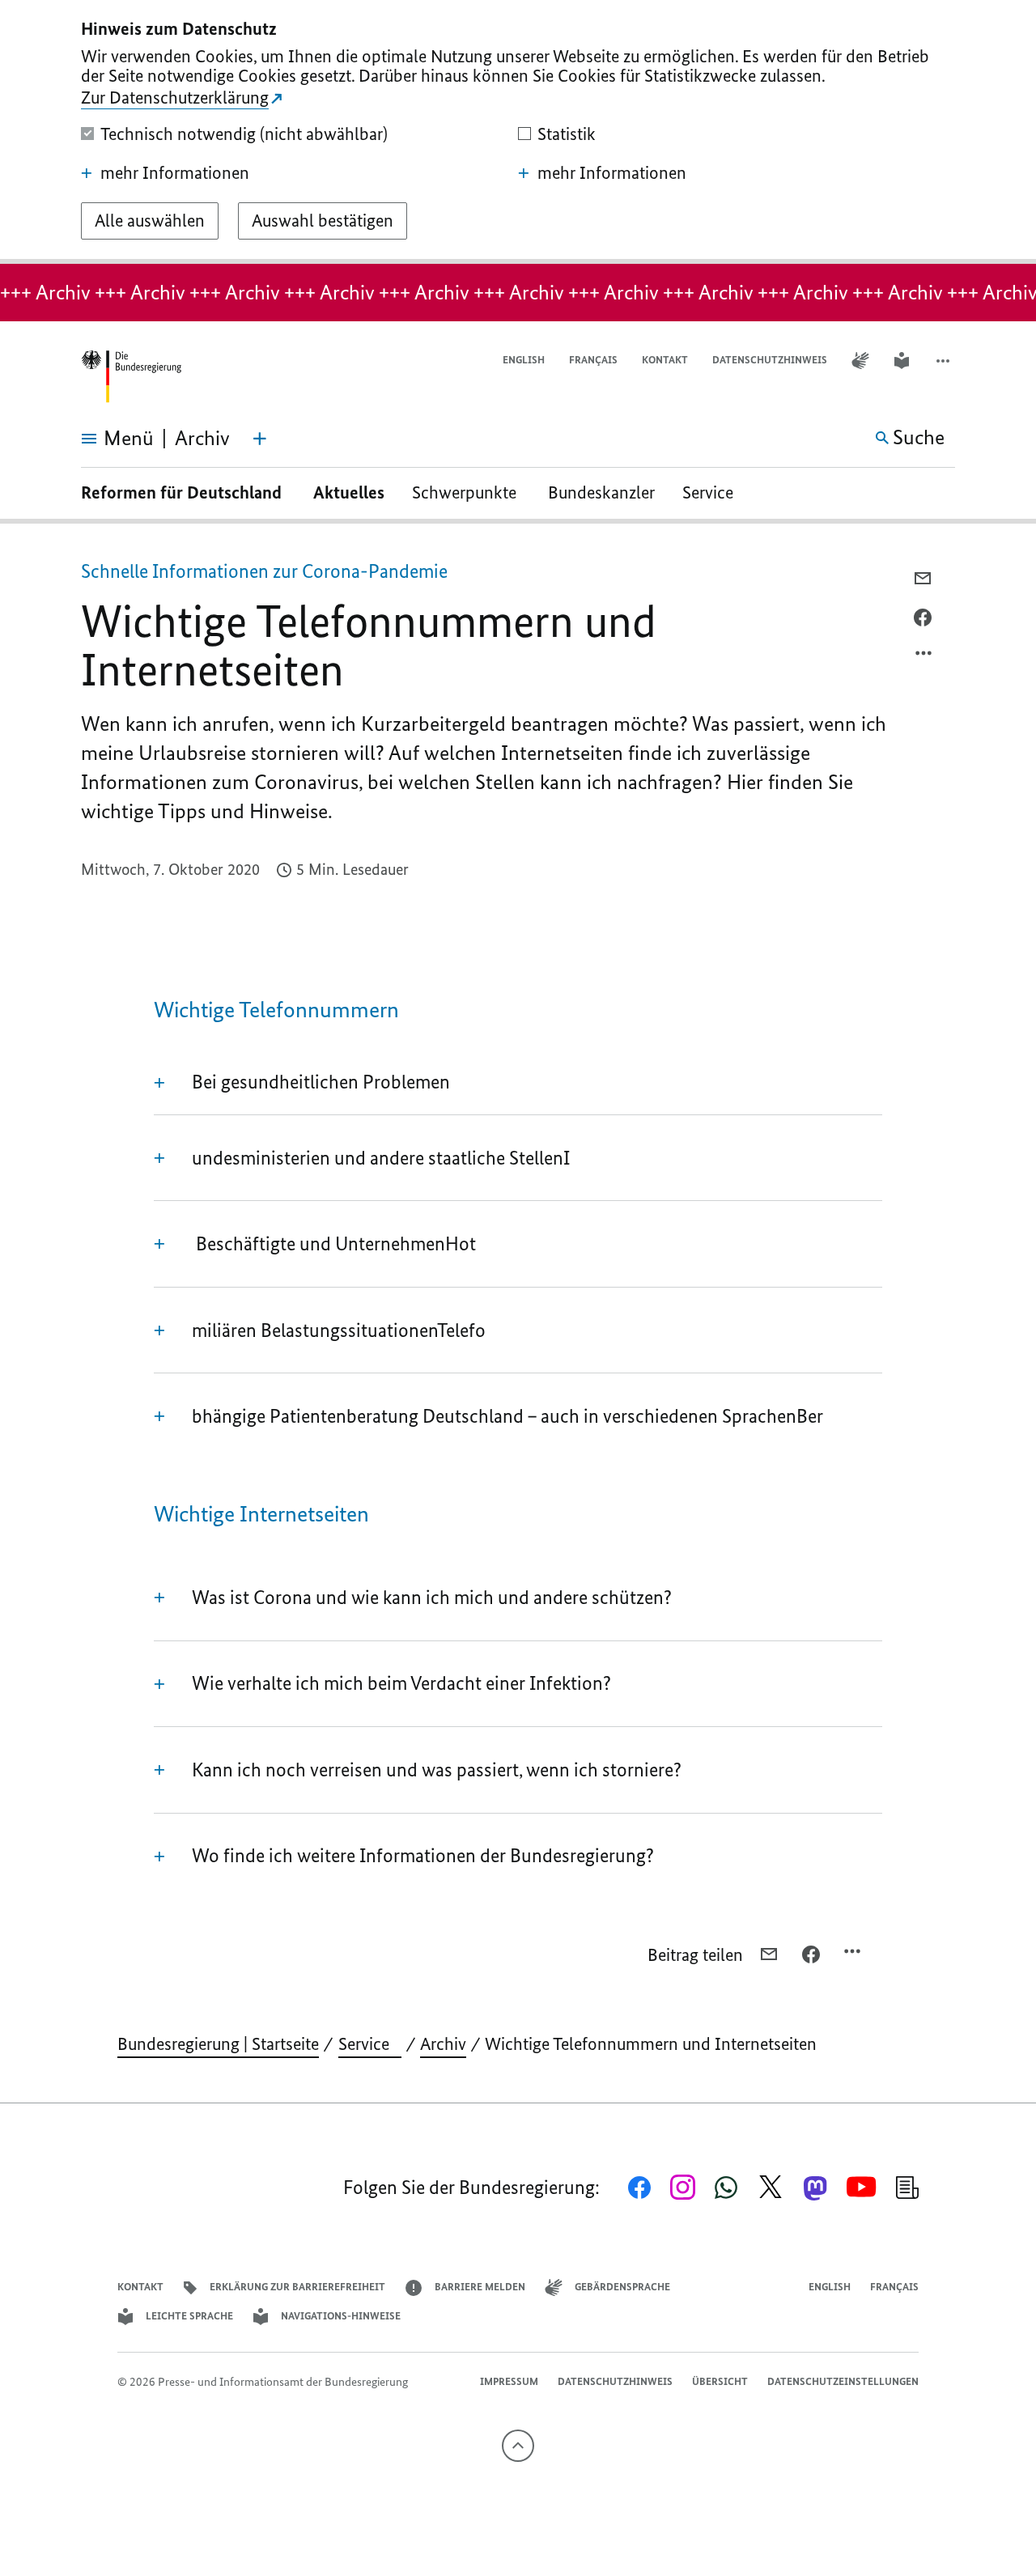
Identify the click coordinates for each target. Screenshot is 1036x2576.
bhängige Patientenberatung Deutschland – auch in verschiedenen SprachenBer (507, 1416)
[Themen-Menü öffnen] (260, 439)
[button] (945, 361)
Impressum (509, 2381)
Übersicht (720, 2381)
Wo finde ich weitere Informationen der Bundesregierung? (423, 1855)
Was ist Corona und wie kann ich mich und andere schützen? (432, 1597)
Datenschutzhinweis (770, 360)
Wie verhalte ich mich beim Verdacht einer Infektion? (401, 1683)
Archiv (443, 2044)
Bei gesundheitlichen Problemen (321, 1082)
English (524, 360)
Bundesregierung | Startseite (218, 2044)
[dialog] (518, 132)
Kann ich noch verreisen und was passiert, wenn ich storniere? (437, 1770)
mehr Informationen (175, 173)
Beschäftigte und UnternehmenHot (334, 1243)
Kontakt (665, 360)
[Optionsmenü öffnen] (924, 657)
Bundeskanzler (601, 492)
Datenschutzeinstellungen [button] (843, 2381)
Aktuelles (349, 492)
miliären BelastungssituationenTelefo (339, 1330)
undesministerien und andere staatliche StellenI (381, 1158)
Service (714, 492)
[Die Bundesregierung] (131, 377)
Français (593, 360)
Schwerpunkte (466, 492)
